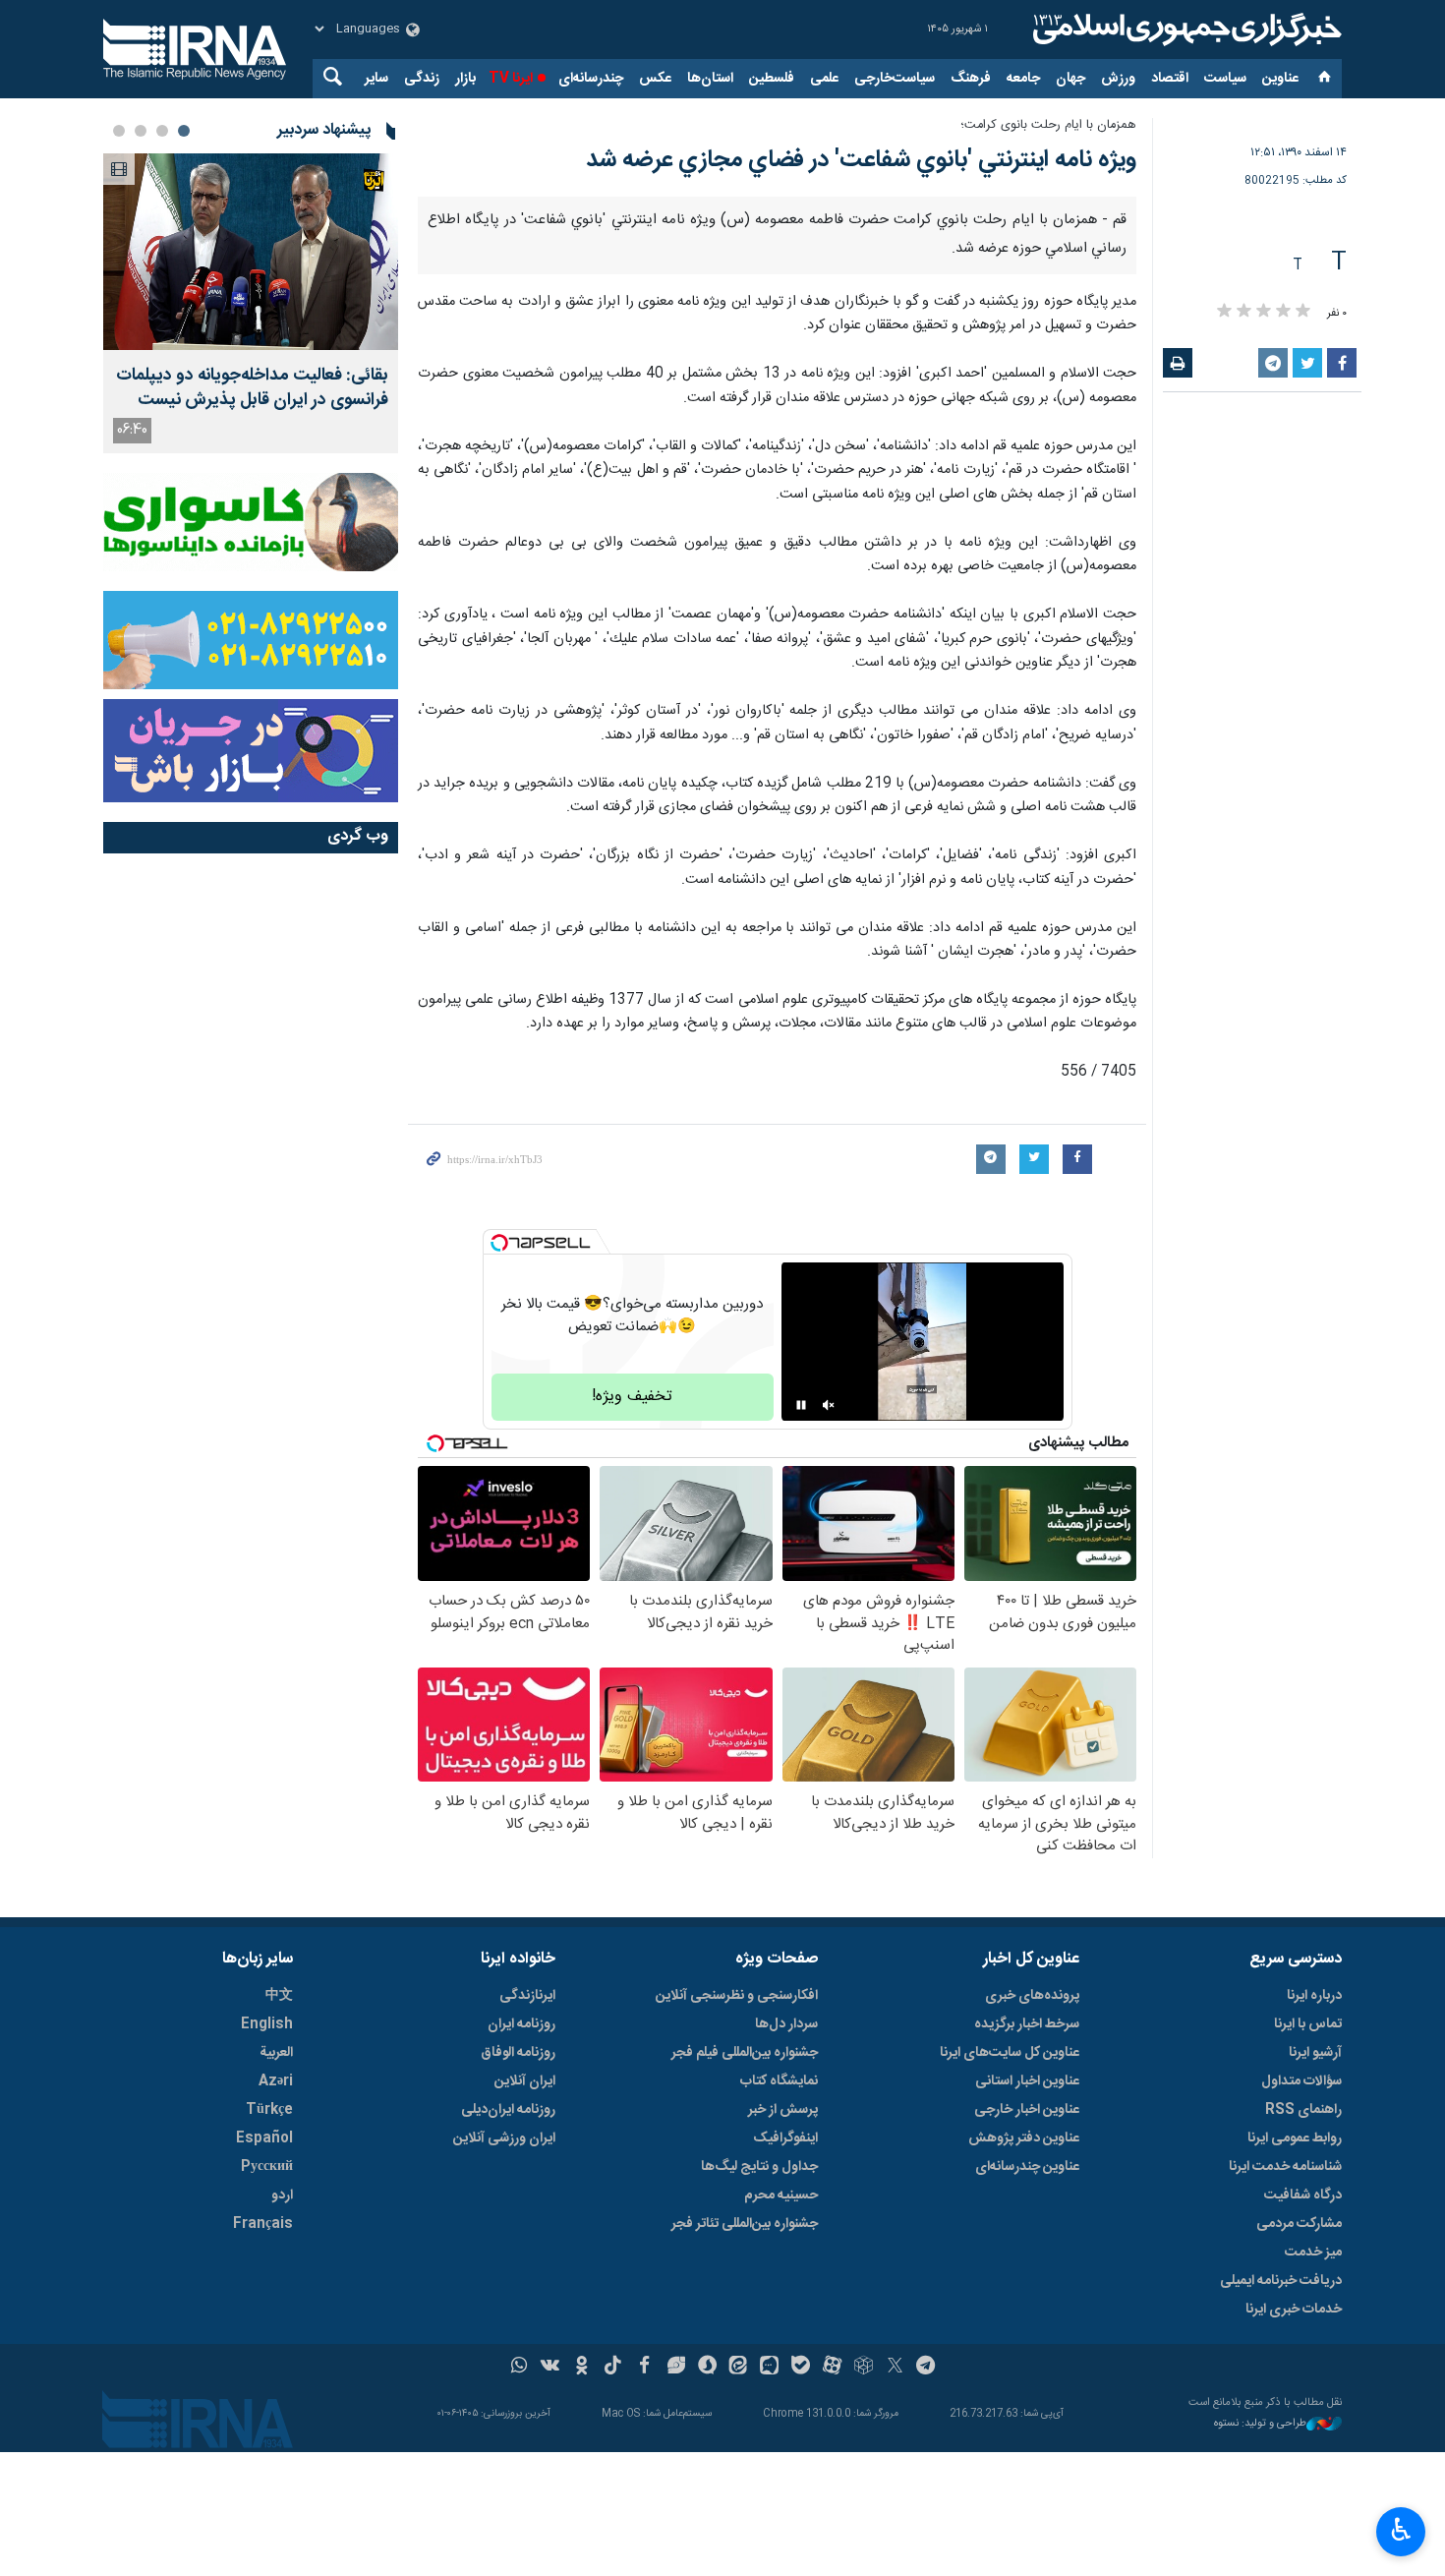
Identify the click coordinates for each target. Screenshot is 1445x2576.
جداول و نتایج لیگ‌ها (759, 2167)
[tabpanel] (251, 303)
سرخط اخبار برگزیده (1027, 2024)
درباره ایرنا (1314, 1996)
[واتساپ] (520, 2368)
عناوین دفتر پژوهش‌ (1024, 2138)
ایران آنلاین (525, 2081)
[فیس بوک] (644, 2368)
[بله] (801, 2368)
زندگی (422, 79)
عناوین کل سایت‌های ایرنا (1010, 2053)
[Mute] (829, 1405)
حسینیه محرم (781, 2195)
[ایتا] (739, 2368)
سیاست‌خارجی (895, 79)
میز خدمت (1313, 2253)
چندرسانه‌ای (591, 79)
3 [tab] (141, 131)
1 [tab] (184, 131)
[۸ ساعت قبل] (251, 252)
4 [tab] (119, 131)
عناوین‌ (1280, 79)
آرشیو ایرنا (1315, 2053)
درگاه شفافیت (1303, 2195)
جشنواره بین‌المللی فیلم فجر (745, 2053)
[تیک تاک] (613, 2368)
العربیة (276, 2053)
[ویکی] (550, 2368)
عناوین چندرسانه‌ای (1027, 2167)
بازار (465, 79)
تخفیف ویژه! (632, 1397)
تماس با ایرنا (1308, 2024)
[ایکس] (895, 2368)
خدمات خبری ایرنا (1294, 2310)
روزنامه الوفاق (518, 2053)
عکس (655, 79)
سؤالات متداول (1301, 2081)
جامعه (1023, 79)
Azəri (276, 2081)
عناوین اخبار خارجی (1027, 2110)
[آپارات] (832, 2368)
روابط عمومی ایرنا (1295, 2138)
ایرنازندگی (527, 1996)
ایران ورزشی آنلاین (504, 2138)
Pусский (267, 2167)
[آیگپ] (769, 2368)
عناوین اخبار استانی (1027, 2081)
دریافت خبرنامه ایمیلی (1281, 2281)
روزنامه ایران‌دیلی (508, 2110)
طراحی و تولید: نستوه (1260, 2424)
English (267, 2024)
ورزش (1118, 79)
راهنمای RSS (1303, 2110)
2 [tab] (162, 131)
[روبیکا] (864, 2368)
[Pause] (801, 1405)
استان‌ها (710, 79)
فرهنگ (971, 79)
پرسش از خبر (783, 2110)
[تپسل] (499, 1243)
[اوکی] (581, 2368)
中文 (279, 1996)
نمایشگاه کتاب (779, 2081)
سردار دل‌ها (786, 2024)
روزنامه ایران (521, 2024)
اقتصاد (1170, 79)
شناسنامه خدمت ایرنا (1285, 2167)
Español (264, 2138)
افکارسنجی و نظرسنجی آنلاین (737, 1996)
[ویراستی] (676, 2368)
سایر (376, 79)
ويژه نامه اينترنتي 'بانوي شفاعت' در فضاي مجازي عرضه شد (861, 160)
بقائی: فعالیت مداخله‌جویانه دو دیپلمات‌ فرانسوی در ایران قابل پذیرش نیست (252, 388)
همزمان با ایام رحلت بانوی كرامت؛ (1048, 125)
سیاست (1225, 79)
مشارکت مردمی (1299, 2224)
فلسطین (772, 79)
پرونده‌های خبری (1032, 1996)
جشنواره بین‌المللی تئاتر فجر (745, 2224)
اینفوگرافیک (785, 2138)
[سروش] (707, 2368)
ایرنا (1185, 29)
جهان (1070, 79)
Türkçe (269, 2110)
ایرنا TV (511, 79)
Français (263, 2224)
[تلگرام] (926, 2368)
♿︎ (1401, 2530)
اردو (282, 2195)
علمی (824, 79)
